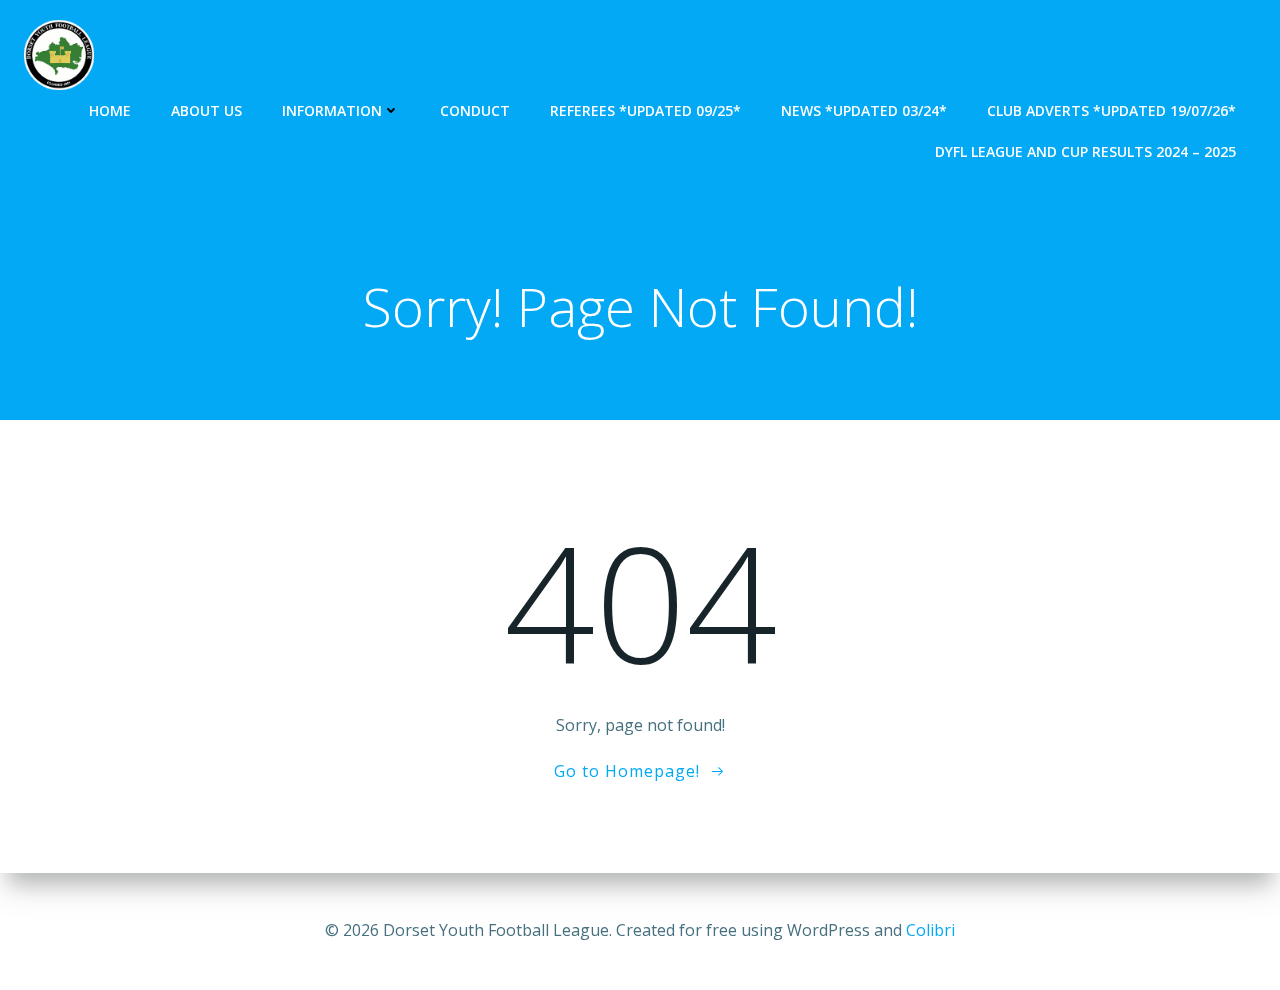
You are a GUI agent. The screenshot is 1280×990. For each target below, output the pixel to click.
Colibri (930, 930)
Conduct (475, 110)
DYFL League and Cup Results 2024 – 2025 (1085, 151)
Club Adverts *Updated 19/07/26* (1111, 110)
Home (110, 110)
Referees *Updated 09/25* (645, 110)
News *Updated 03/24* (864, 110)
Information (332, 110)
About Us (206, 110)
